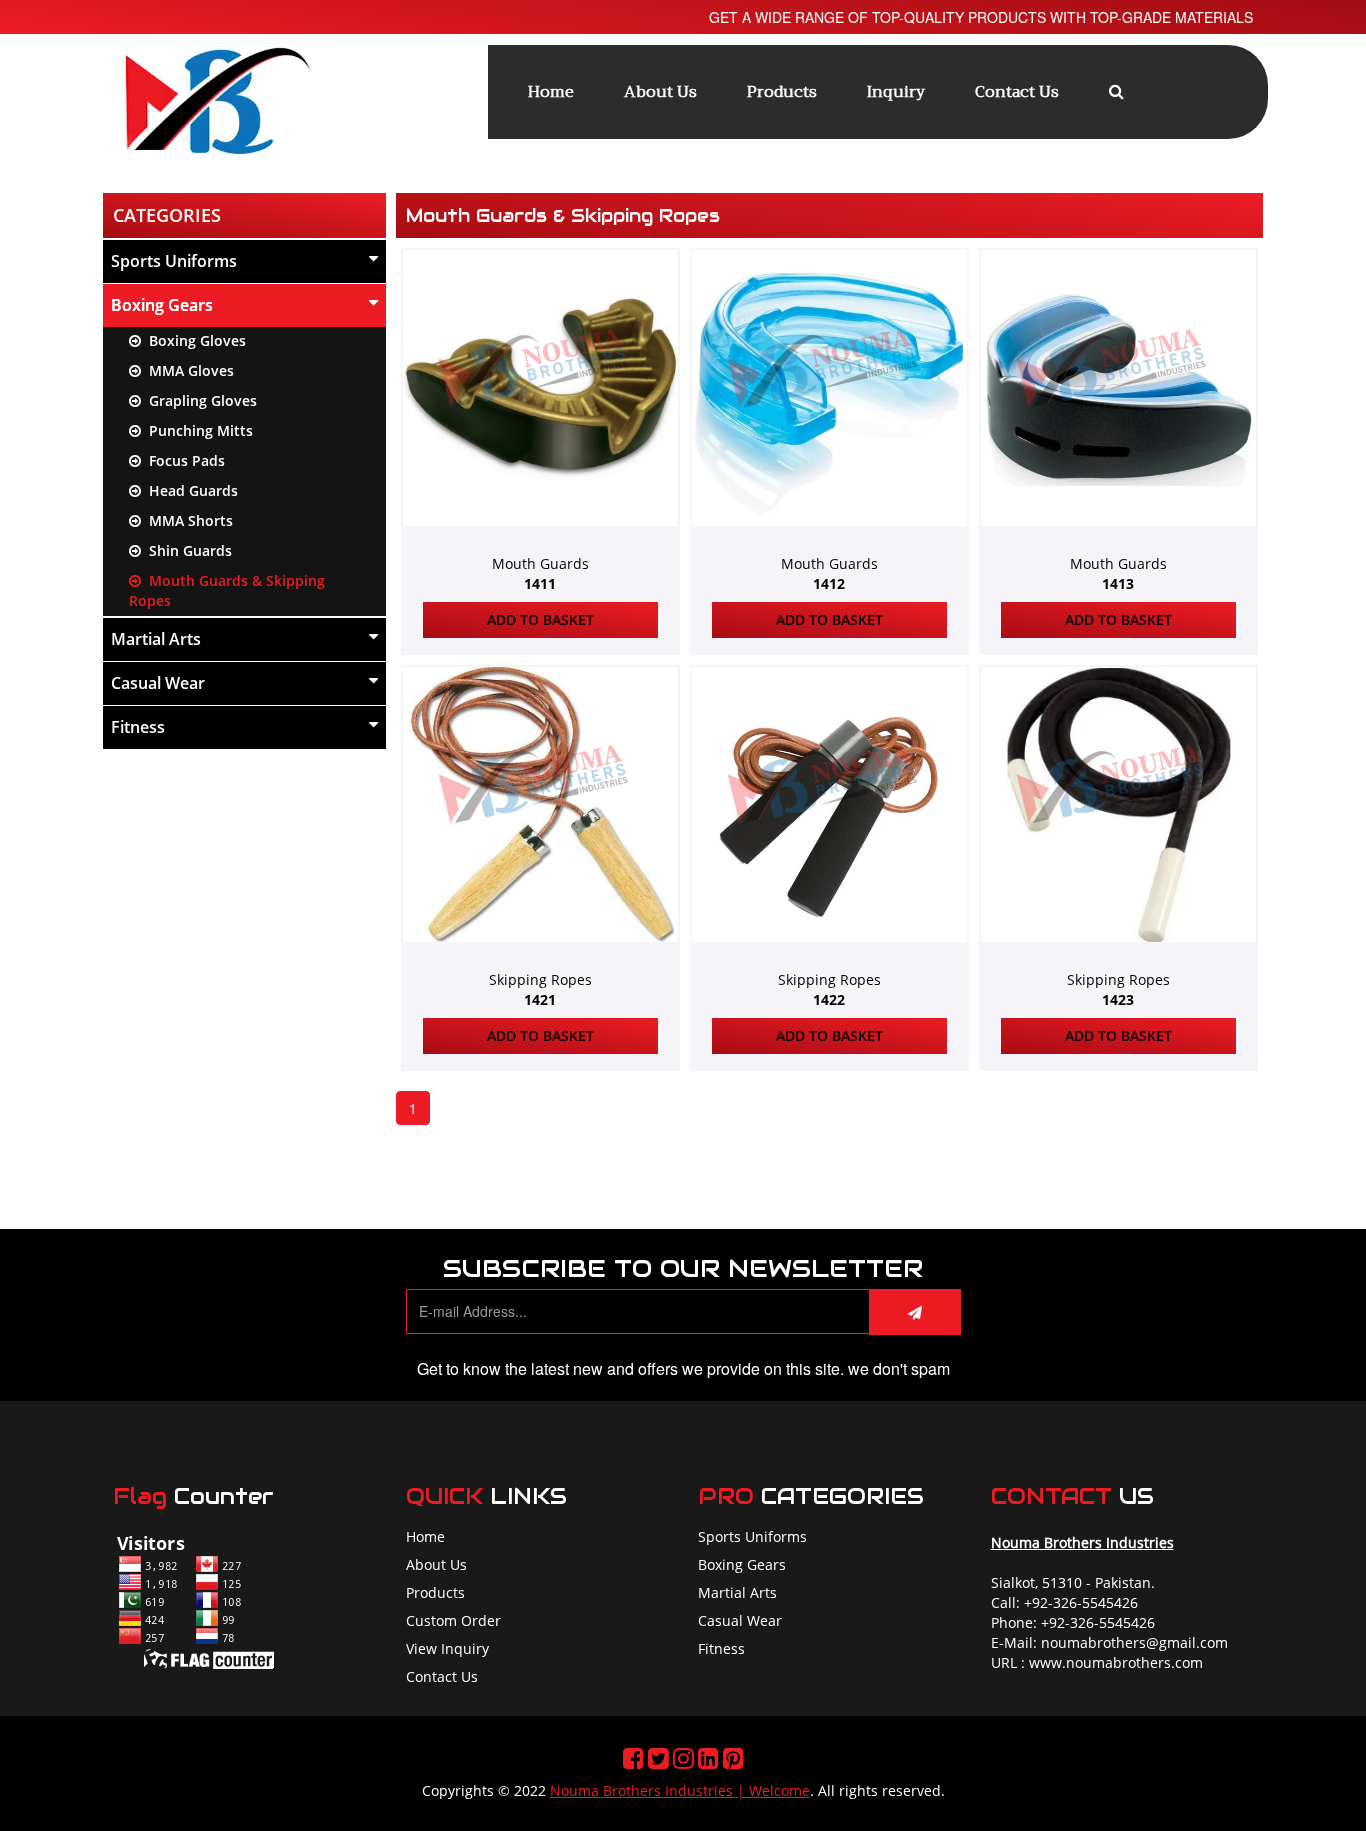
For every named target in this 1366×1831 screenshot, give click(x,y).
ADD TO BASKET (540, 619)
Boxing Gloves (193, 340)
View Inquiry (447, 1648)
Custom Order (453, 1620)
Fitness (138, 727)
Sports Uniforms (174, 261)
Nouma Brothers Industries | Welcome (680, 1790)
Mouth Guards (540, 573)
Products (782, 92)
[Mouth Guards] (540, 497)
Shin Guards (186, 550)
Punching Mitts (197, 430)
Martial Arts (156, 639)
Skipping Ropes (540, 989)
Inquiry (896, 92)
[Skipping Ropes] (540, 914)
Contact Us (1017, 92)
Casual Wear (158, 683)
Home (551, 92)
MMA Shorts (187, 520)
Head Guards (189, 490)
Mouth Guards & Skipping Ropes (227, 590)
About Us (660, 92)
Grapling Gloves (199, 400)
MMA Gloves (187, 370)
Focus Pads (183, 460)
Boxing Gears (162, 305)
